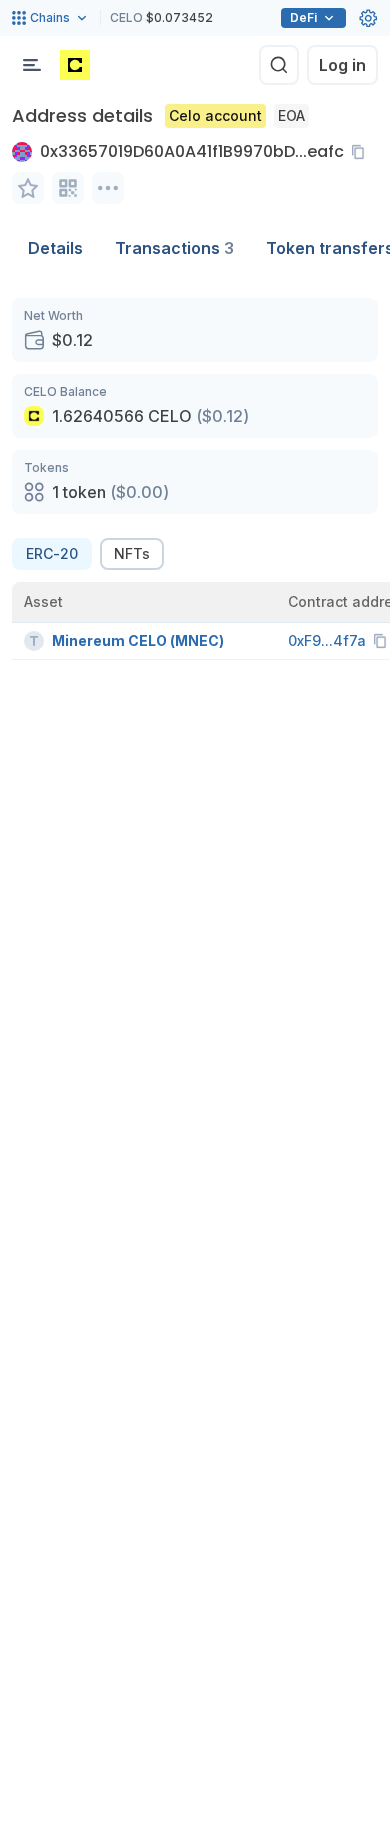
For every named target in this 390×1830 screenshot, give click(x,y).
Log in (342, 65)
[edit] (28, 188)
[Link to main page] (75, 65)
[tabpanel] (195, 479)
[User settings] (368, 18)
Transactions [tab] (174, 248)
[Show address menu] (108, 188)
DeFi (303, 17)
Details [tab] (55, 248)
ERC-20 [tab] (52, 553)
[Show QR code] (68, 188)
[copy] (362, 152)
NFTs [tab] (132, 553)
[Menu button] (32, 65)
